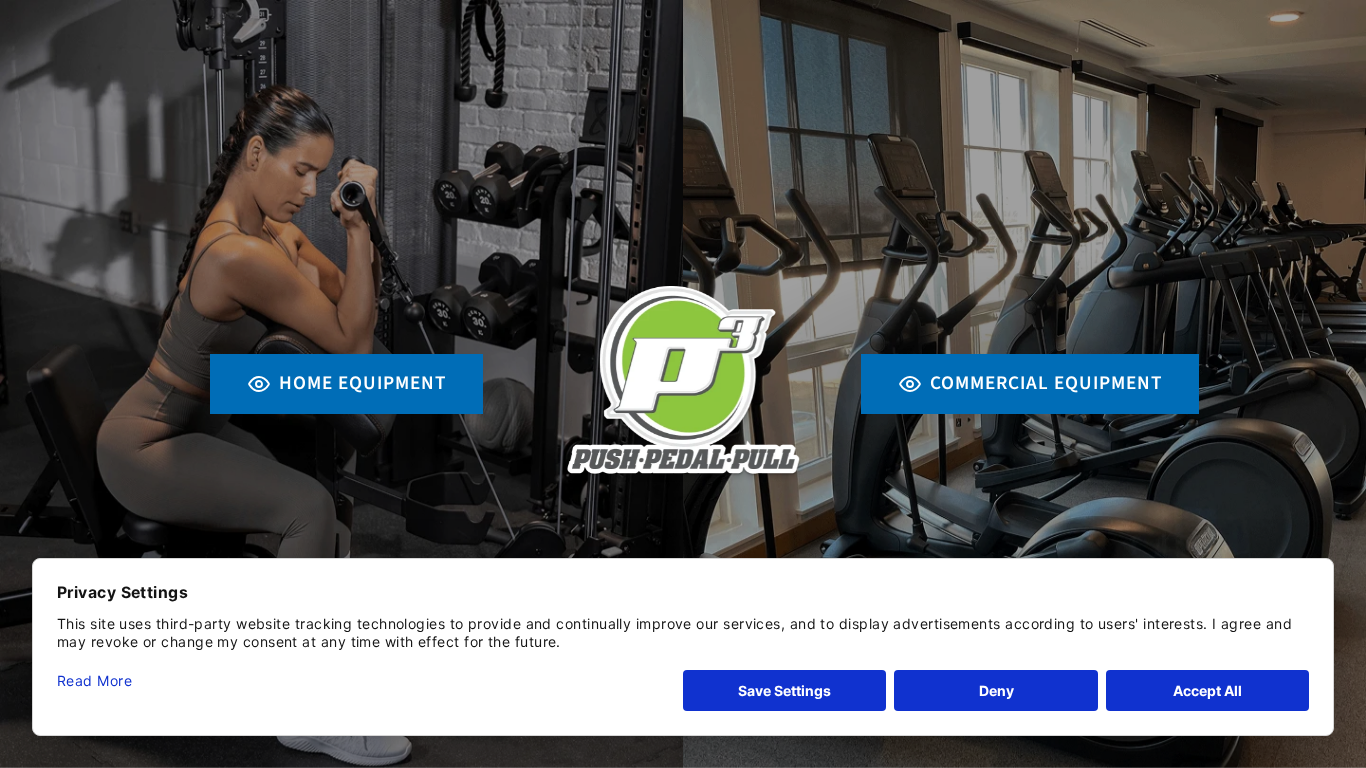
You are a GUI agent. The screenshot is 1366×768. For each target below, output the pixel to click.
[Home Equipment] (341, 384)
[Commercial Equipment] (1024, 384)
